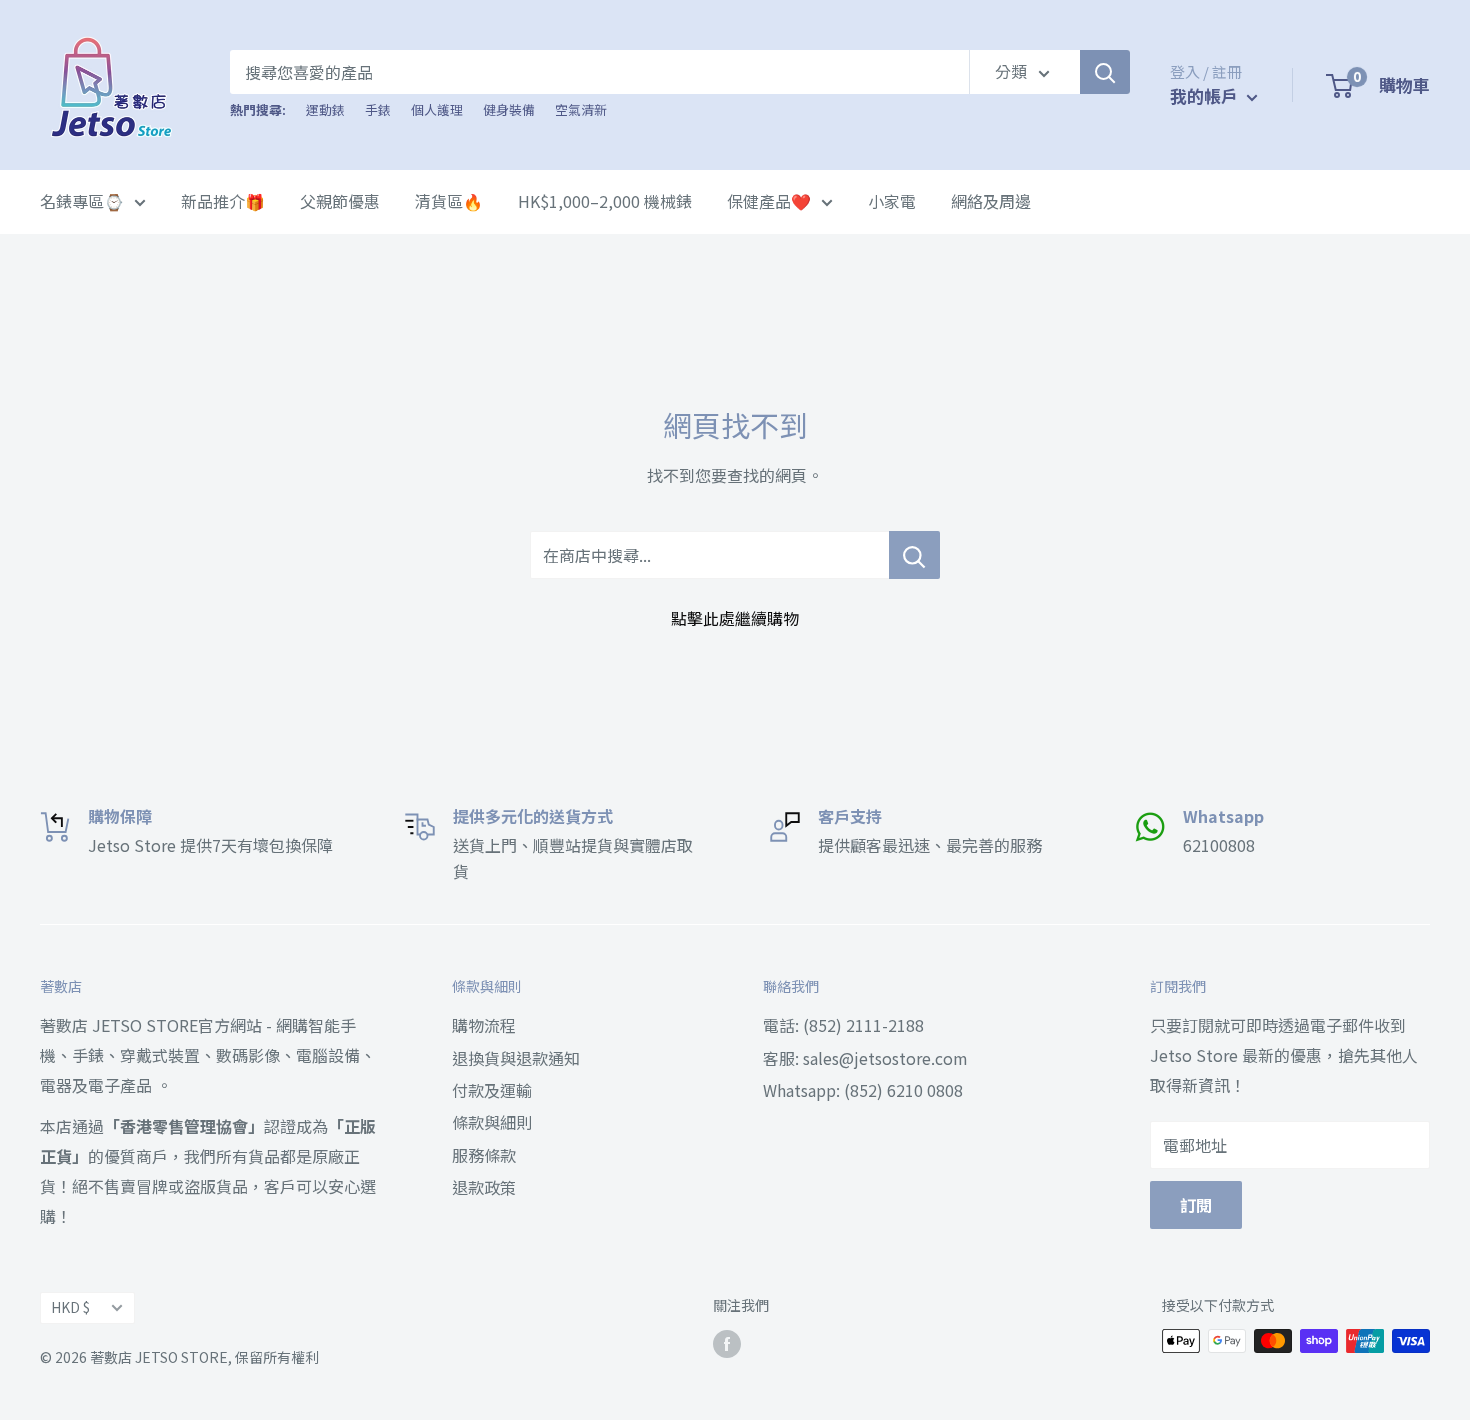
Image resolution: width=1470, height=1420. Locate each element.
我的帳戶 (1206, 95)
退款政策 (484, 1187)
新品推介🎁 (223, 201)
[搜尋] (1105, 72)
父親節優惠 (340, 201)
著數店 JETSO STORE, (161, 1357)
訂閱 (1196, 1205)
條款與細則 (492, 1122)
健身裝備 (509, 109)
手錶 (378, 109)
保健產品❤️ (769, 201)
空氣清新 (581, 109)
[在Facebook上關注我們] (727, 1343)
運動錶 (325, 109)
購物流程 (484, 1025)
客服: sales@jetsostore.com (865, 1058)
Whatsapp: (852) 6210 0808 (863, 1090)
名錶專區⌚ (82, 201)
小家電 (892, 201)
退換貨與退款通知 (516, 1058)
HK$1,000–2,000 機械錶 (605, 201)
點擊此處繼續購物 (735, 618)
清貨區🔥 (449, 201)
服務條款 (484, 1155)
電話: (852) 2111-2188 (843, 1025)
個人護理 (437, 109)
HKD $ (70, 1307)
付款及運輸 (492, 1090)
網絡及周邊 (991, 201)
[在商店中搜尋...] (914, 555)
